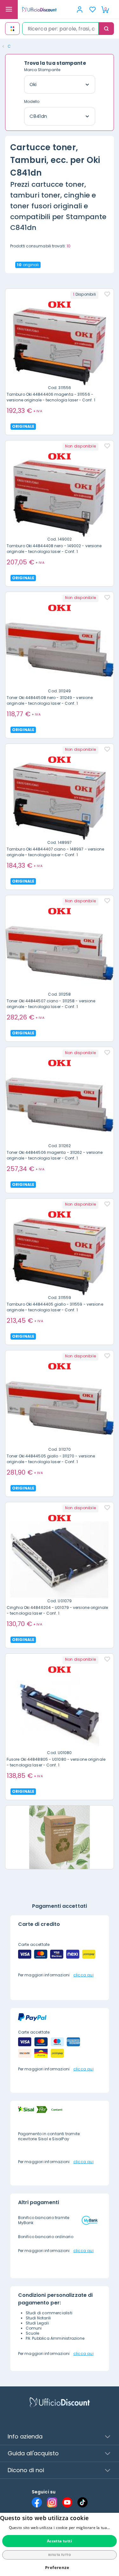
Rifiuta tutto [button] (60, 2555)
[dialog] (60, 2544)
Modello (32, 101)
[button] (60, 2568)
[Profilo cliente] (80, 10)
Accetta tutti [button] (60, 2541)
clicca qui (83, 1975)
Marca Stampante (42, 70)
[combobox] (60, 29)
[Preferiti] (92, 10)
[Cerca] (106, 29)
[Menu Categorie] (9, 10)
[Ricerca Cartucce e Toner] (12, 29)
